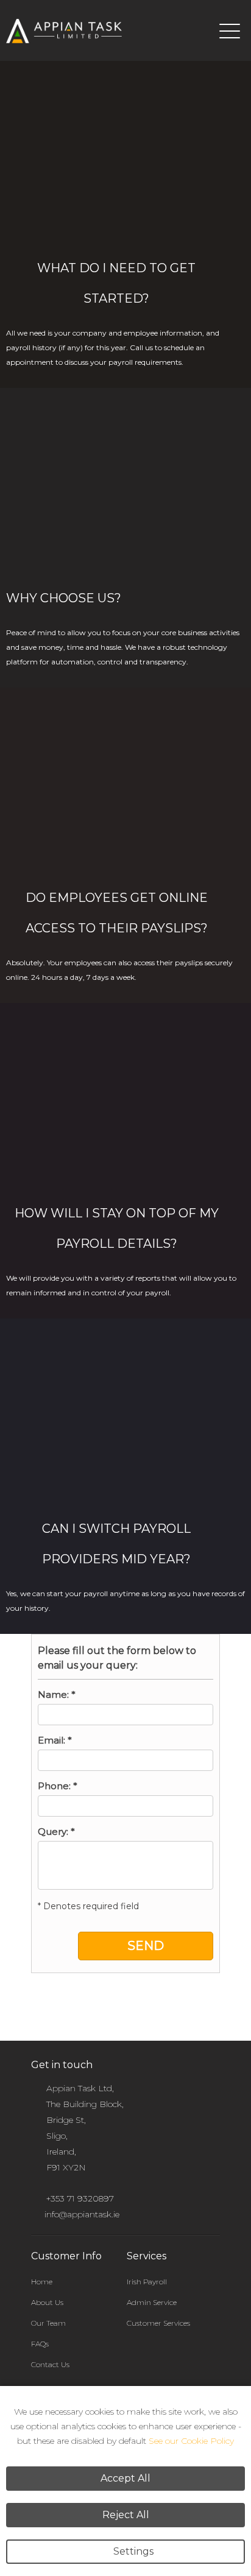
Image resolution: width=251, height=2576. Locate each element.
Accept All (125, 2478)
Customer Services (158, 2323)
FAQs (40, 2344)
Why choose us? (64, 598)
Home (42, 2282)
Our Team (48, 2323)
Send (146, 1946)
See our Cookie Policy (191, 2441)
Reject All (126, 2515)
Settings (133, 2551)
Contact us (50, 2364)
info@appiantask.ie (82, 2214)
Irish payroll (147, 2282)
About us (47, 2302)
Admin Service (152, 2302)
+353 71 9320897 (80, 2198)
